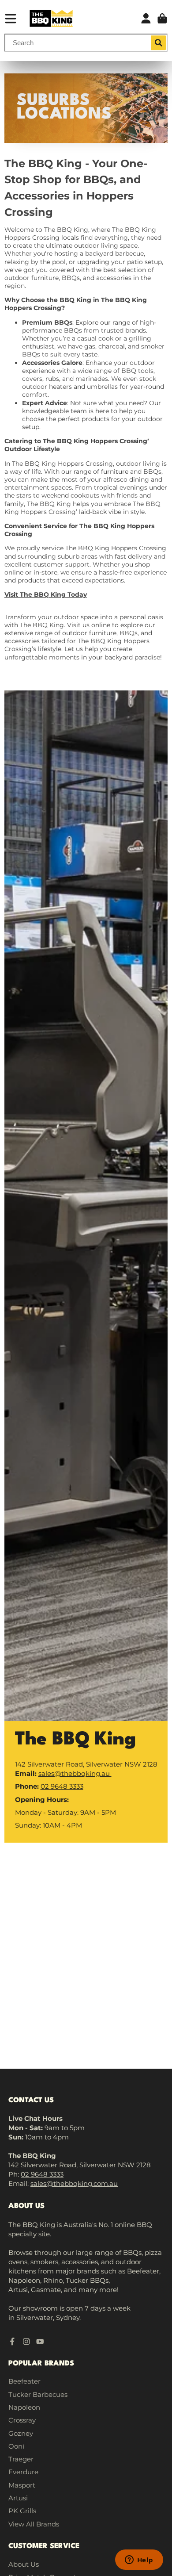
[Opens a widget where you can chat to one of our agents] (139, 2561)
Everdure (23, 2472)
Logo (51, 18)
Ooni (16, 2446)
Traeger (21, 2459)
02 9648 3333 (62, 1786)
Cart (162, 19)
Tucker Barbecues (38, 2394)
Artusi (18, 2498)
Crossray (22, 2420)
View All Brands (34, 2524)
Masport (22, 2485)
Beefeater (24, 2381)
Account (146, 19)
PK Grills (22, 2511)
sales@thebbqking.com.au (74, 2183)
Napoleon (24, 2407)
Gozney (21, 2433)
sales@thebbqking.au (75, 1773)
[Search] (158, 43)
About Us (24, 2564)
